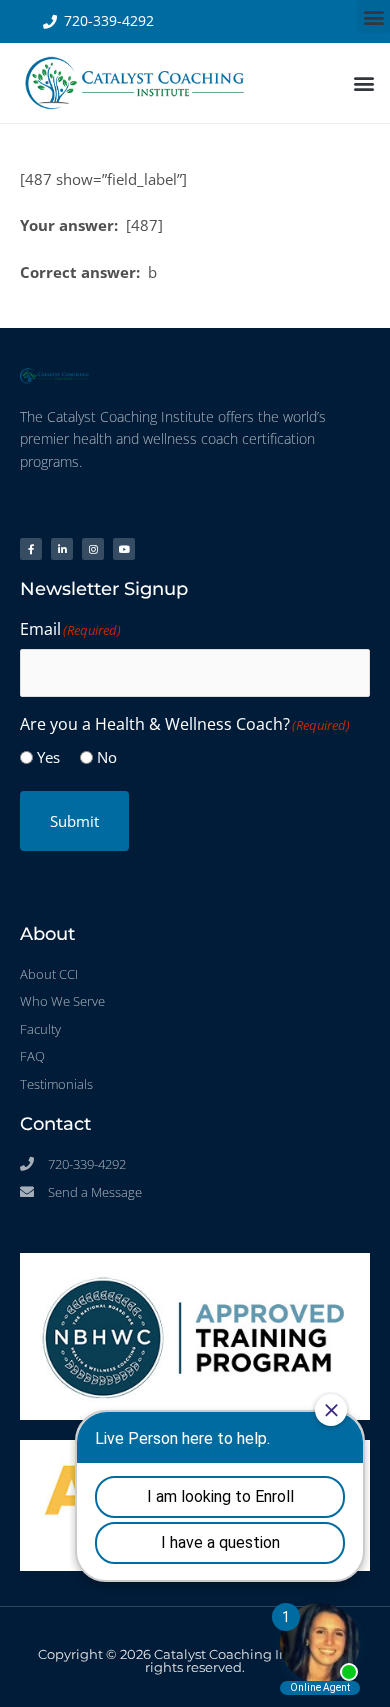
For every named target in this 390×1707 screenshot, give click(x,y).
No (107, 757)
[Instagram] (93, 549)
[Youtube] (124, 549)
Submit (74, 821)
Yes (48, 757)
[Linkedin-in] (62, 549)
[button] (373, 16)
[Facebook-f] (31, 549)
